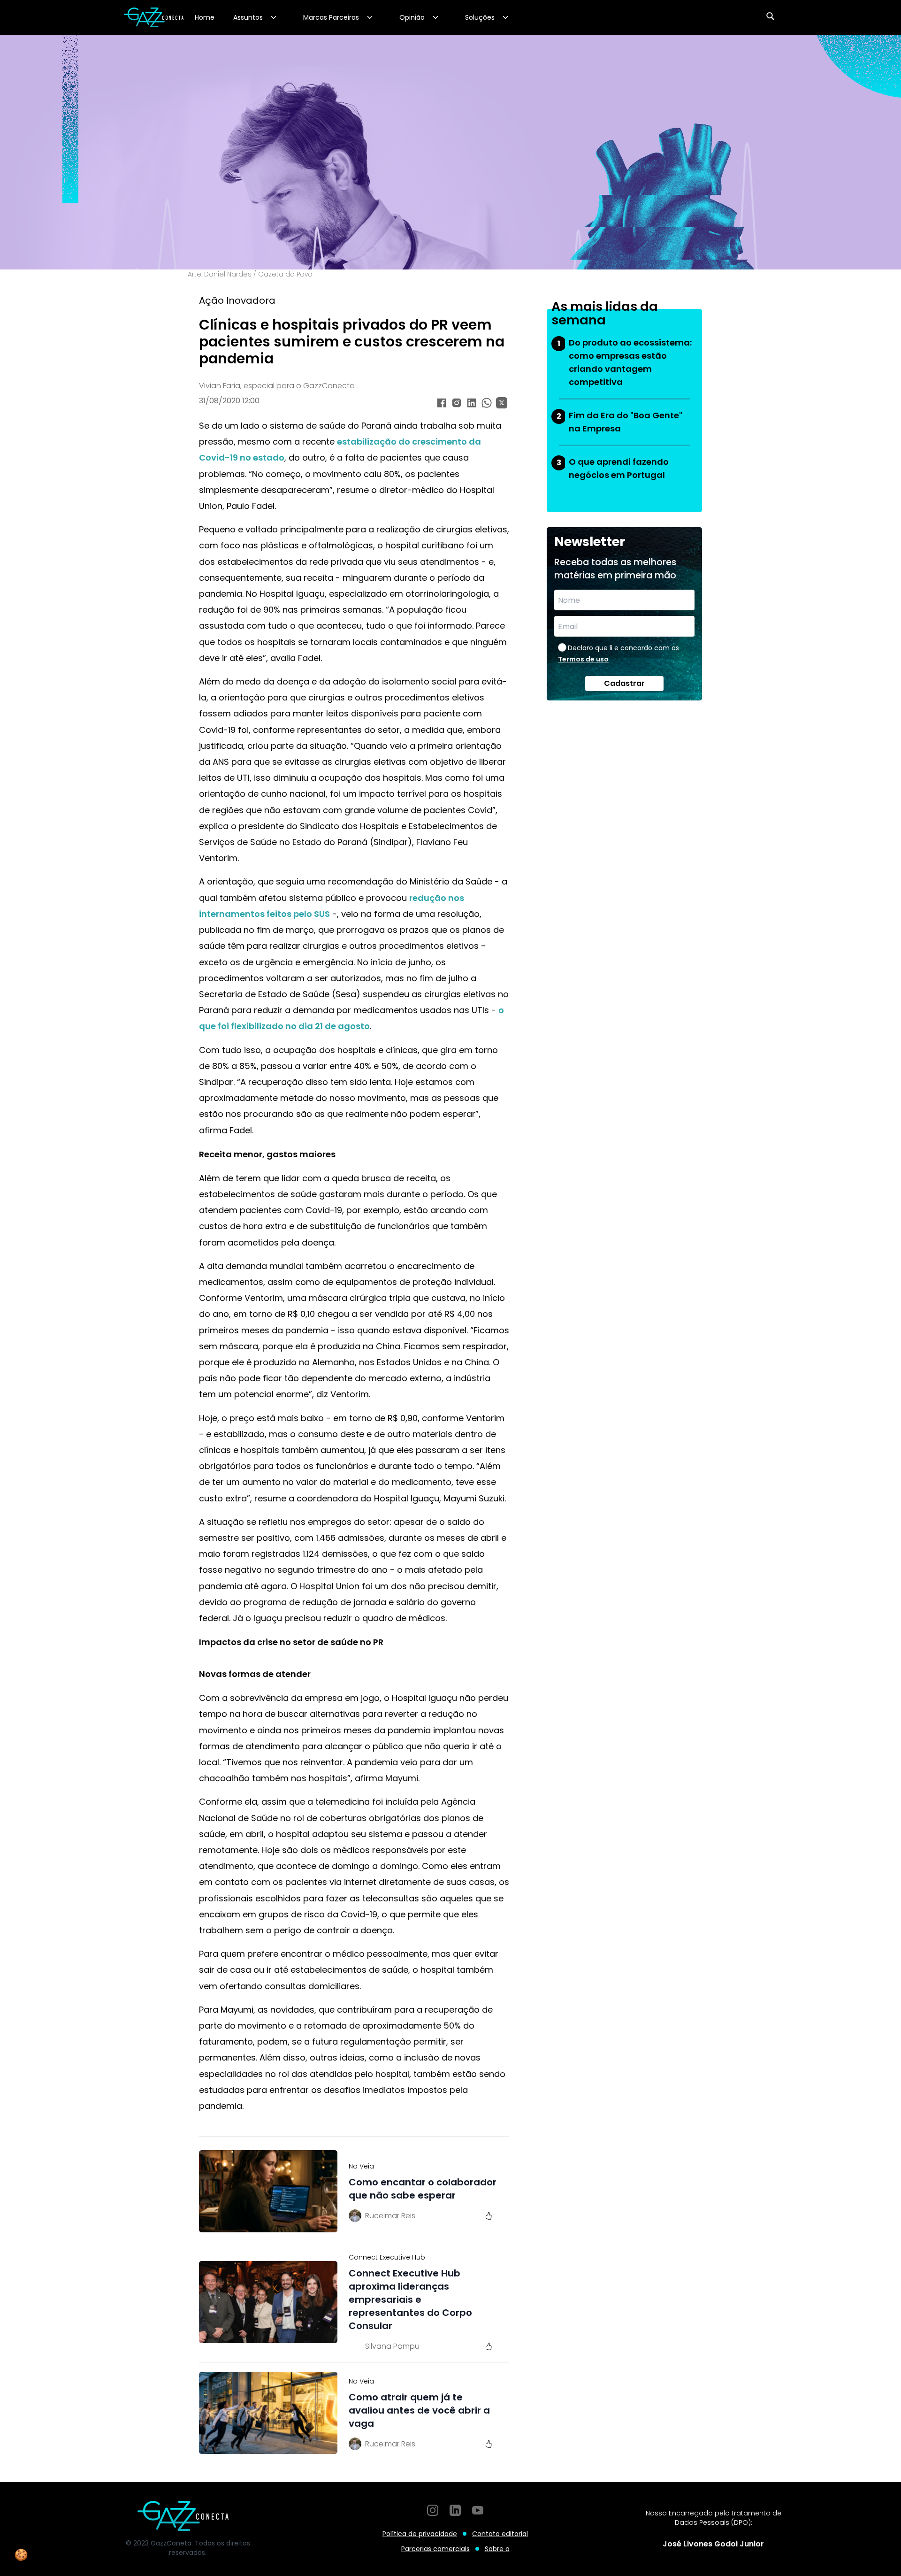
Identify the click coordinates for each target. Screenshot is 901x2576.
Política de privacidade (420, 2534)
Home (205, 17)
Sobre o (497, 2549)
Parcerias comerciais (435, 2549)
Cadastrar (624, 683)
